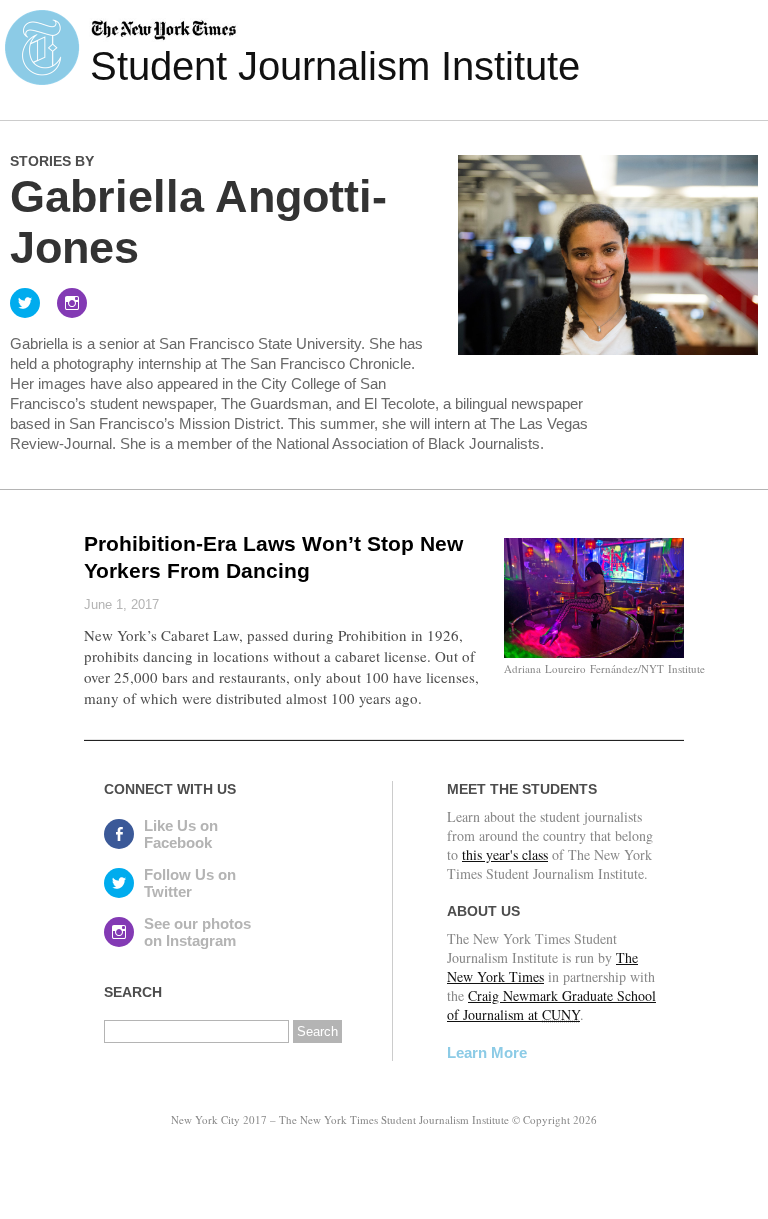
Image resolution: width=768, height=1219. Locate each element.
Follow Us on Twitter (190, 883)
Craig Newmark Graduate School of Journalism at (551, 1005)
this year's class (505, 854)
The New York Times (542, 967)
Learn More (487, 1052)
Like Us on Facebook (181, 834)
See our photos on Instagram (197, 932)
